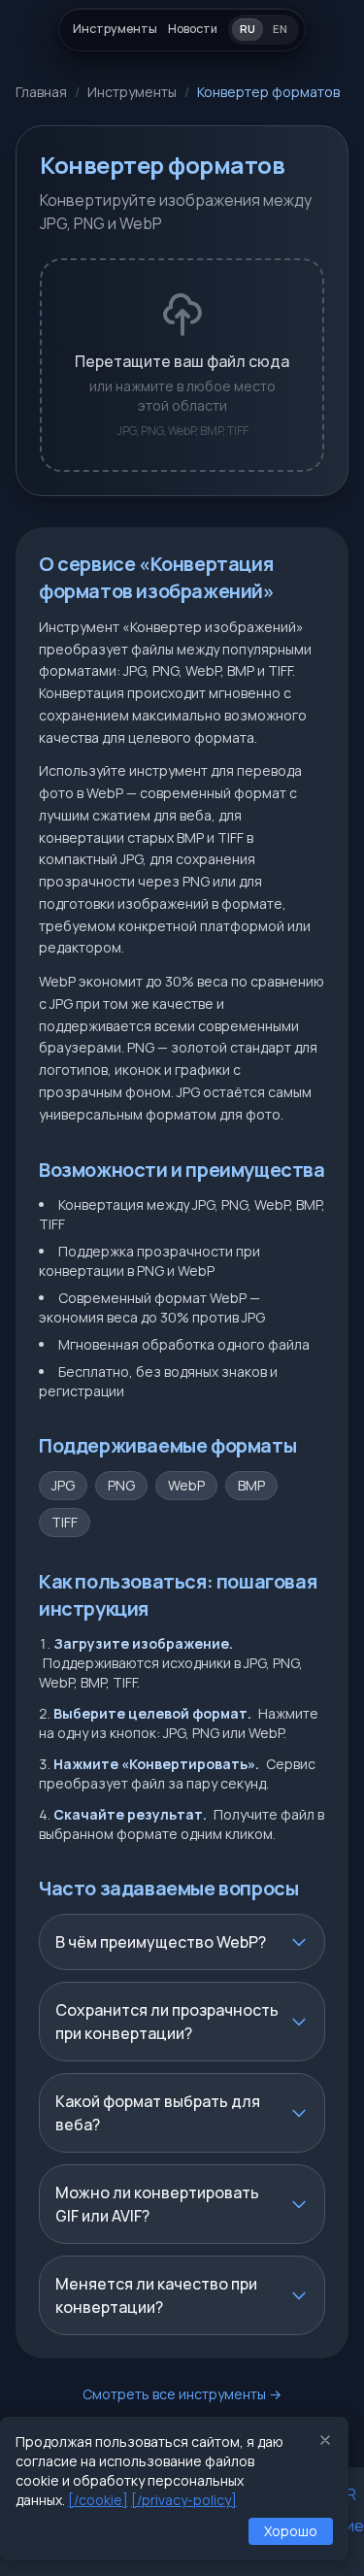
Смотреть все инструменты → (182, 2394)
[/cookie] (98, 2500)
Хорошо (291, 2531)
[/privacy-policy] (184, 2500)
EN (280, 29)
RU (248, 29)
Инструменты (115, 29)
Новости (193, 29)
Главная (41, 92)
